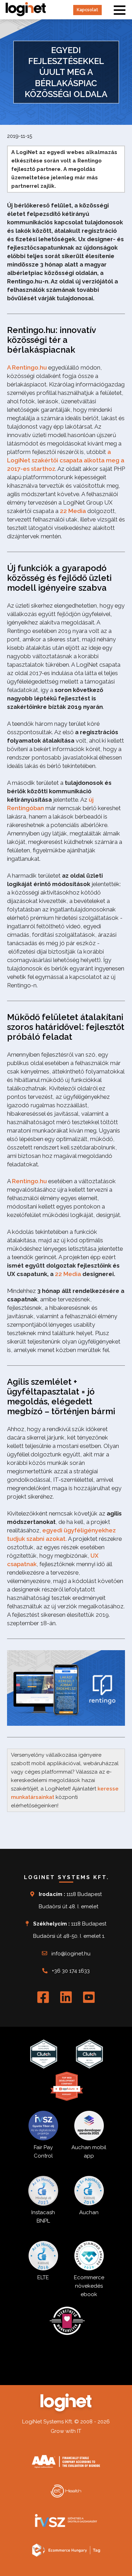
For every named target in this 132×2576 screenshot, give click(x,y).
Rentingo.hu (29, 1181)
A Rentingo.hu (27, 367)
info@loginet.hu (71, 1954)
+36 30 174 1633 (71, 1971)
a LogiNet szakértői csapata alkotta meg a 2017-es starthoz (66, 460)
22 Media (73, 511)
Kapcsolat (87, 10)
